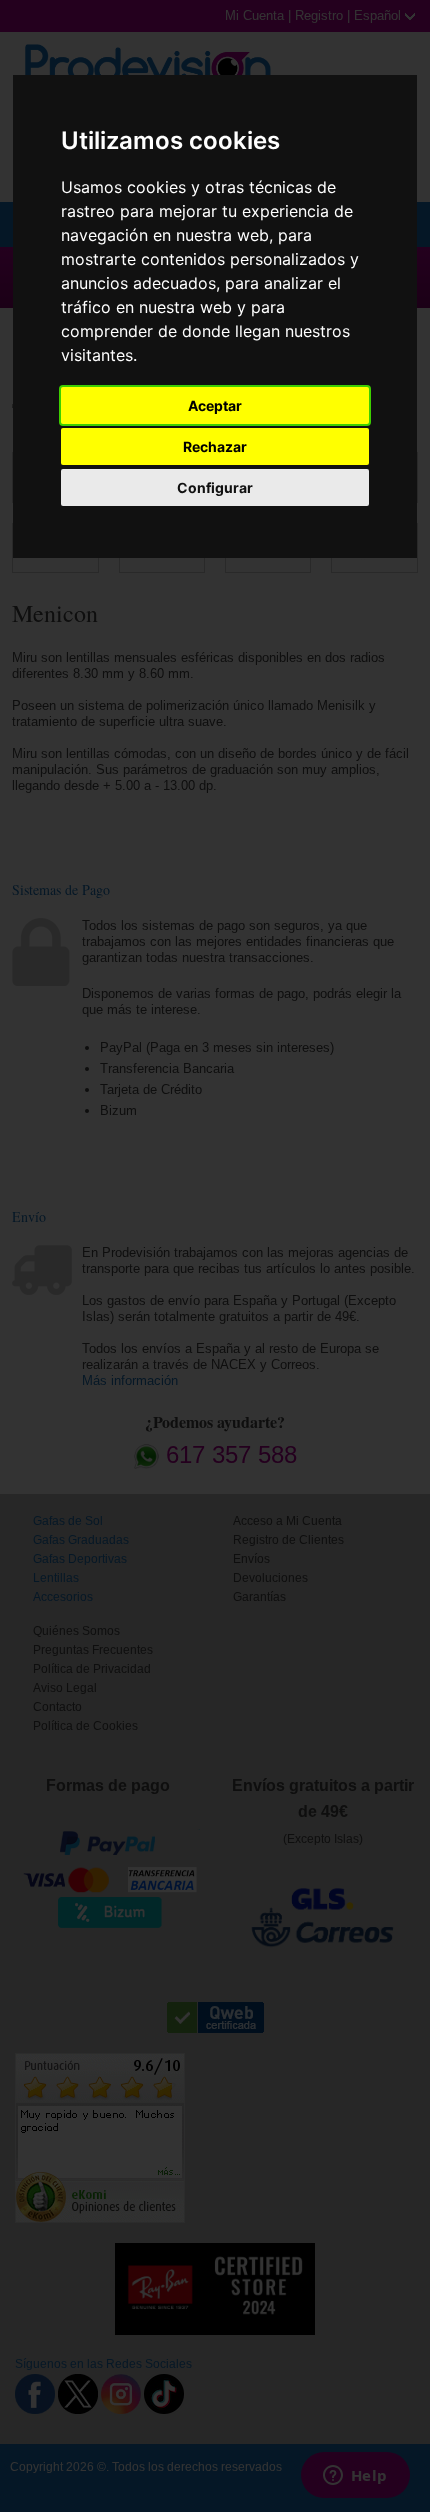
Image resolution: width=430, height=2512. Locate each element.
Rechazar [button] (215, 446)
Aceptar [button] (215, 405)
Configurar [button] (215, 487)
